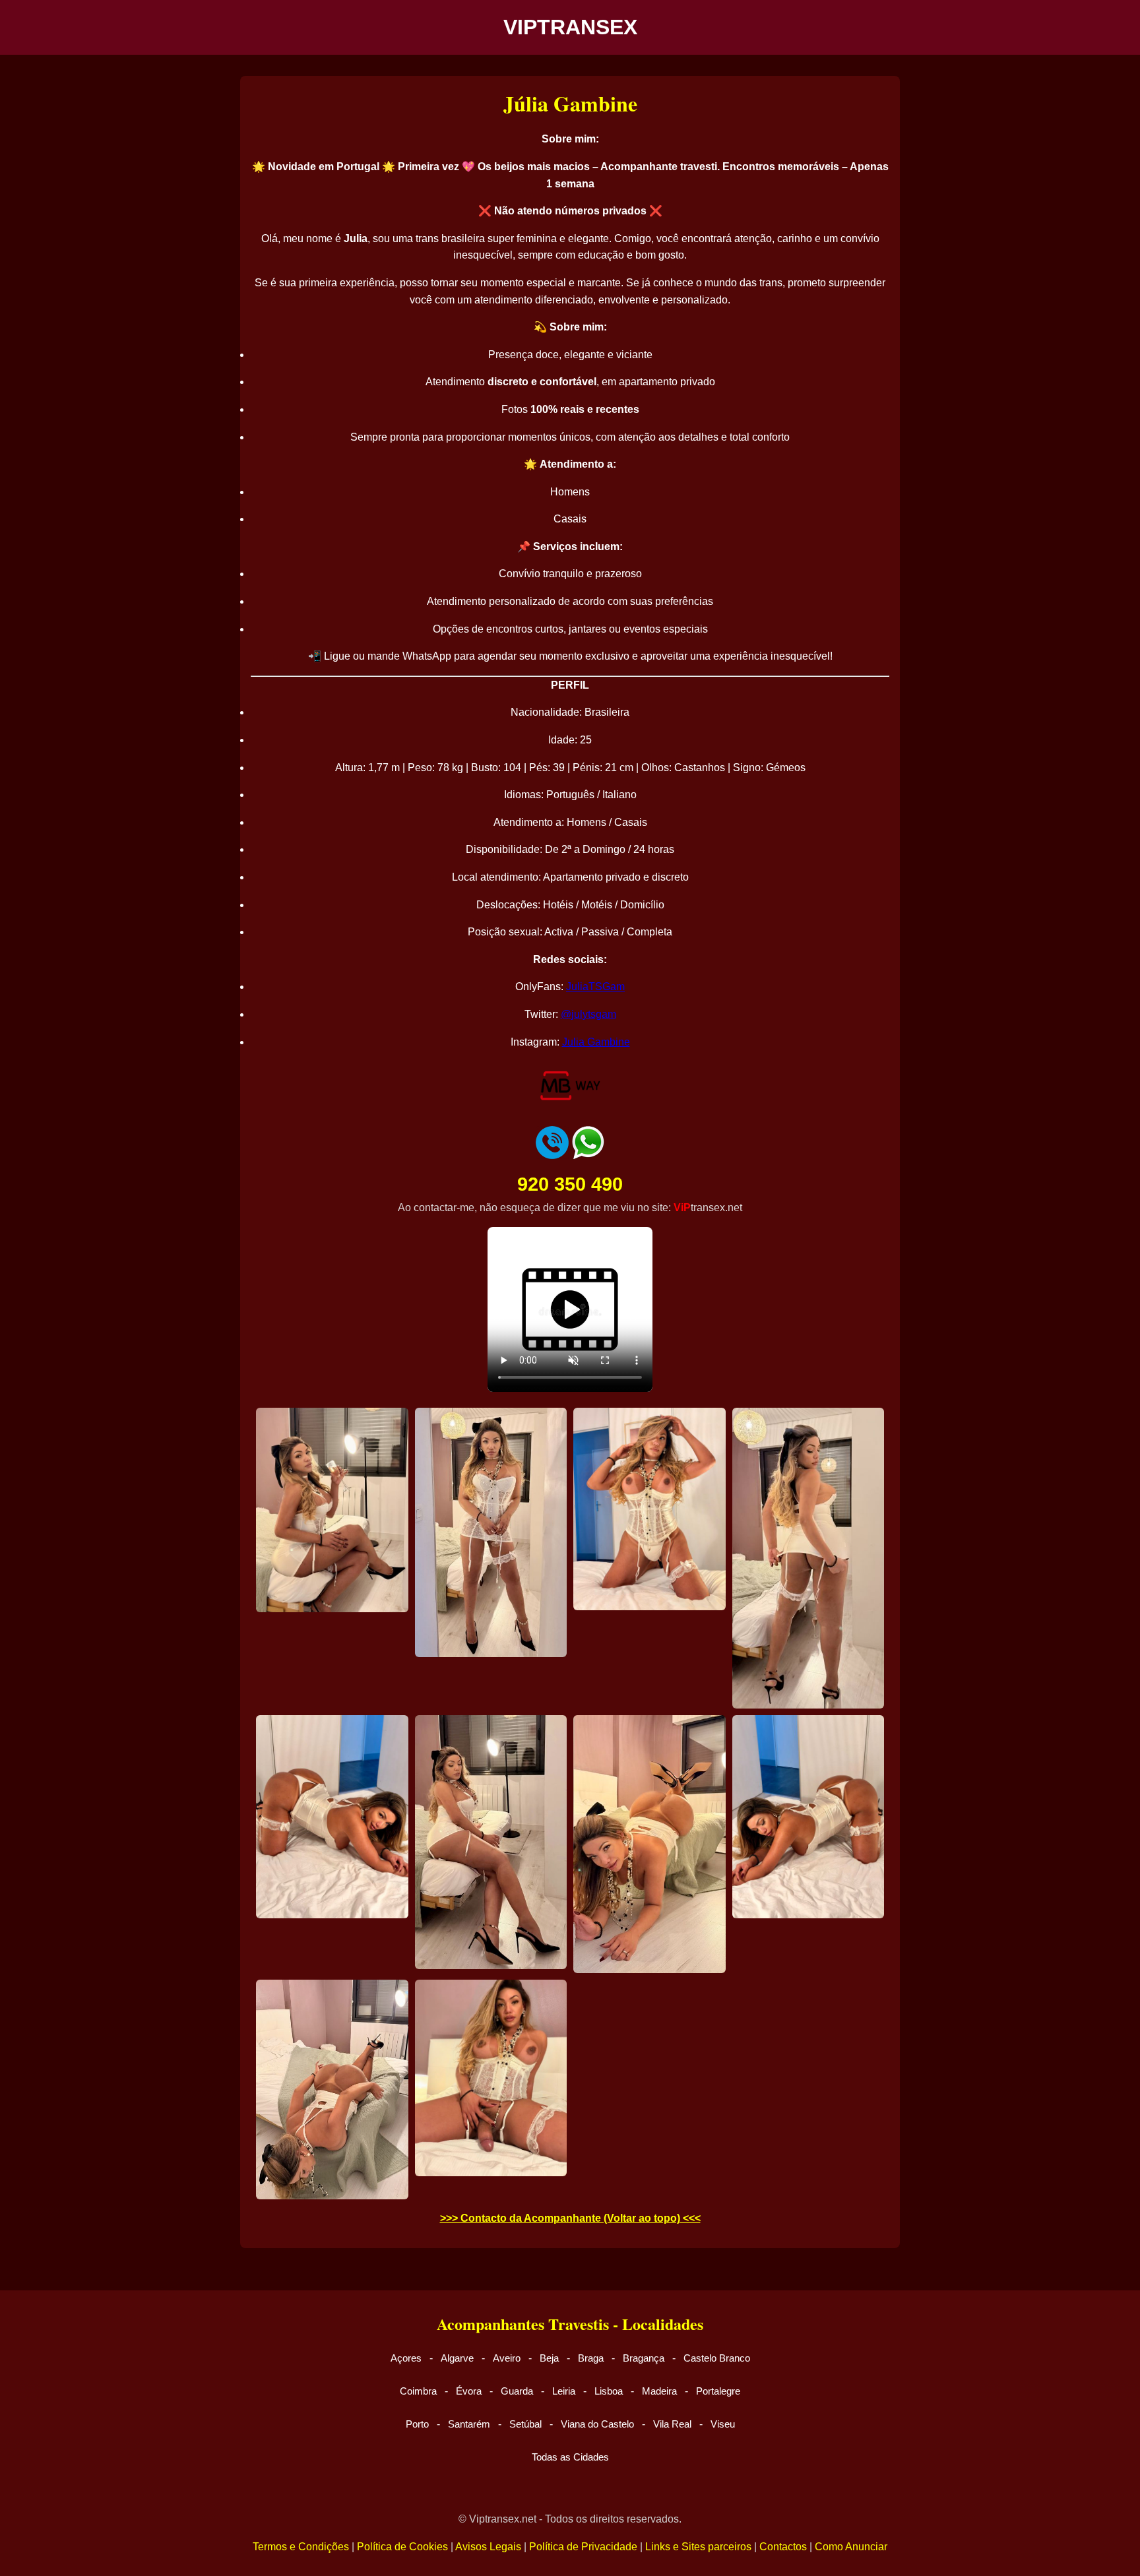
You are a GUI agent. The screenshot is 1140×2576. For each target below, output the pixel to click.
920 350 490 (570, 1184)
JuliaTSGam (595, 987)
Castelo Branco (717, 2358)
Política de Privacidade (583, 2547)
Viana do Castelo (597, 2424)
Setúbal (525, 2424)
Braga (591, 2358)
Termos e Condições (301, 2547)
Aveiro (507, 2358)
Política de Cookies (402, 2547)
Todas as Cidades (570, 2457)
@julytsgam (588, 1014)
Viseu (723, 2424)
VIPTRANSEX (570, 27)
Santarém (469, 2424)
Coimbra (418, 2391)
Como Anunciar (851, 2547)
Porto (417, 2424)
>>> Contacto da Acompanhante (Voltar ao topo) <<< (570, 2218)
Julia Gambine (596, 1042)
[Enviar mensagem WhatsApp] (588, 1155)
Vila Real (672, 2424)
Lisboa (609, 2391)
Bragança (644, 2358)
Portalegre (718, 2391)
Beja (549, 2358)
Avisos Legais (488, 2547)
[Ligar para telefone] (552, 1155)
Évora (469, 2391)
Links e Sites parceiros (698, 2547)
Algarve (457, 2358)
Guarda (517, 2391)
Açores (406, 2358)
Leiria (564, 2391)
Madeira (659, 2391)
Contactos (783, 2547)
